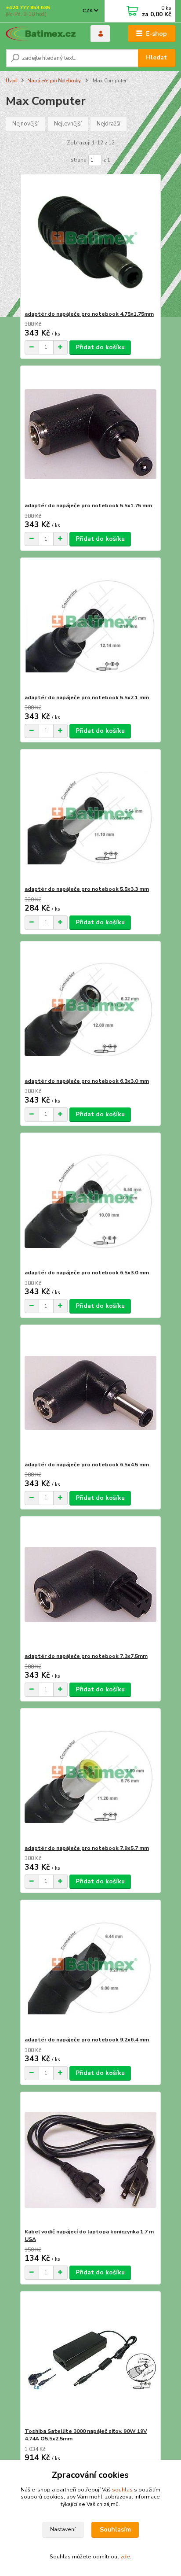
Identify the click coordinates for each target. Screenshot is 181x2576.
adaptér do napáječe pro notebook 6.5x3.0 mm (87, 1273)
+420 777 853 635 (28, 8)
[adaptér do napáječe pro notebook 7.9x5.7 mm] (91, 1777)
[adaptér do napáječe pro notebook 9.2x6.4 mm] (91, 1968)
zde (125, 2557)
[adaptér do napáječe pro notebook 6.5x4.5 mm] (91, 1393)
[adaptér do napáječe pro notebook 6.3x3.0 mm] (91, 1009)
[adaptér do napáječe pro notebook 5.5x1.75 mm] (91, 434)
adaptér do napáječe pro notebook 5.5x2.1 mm (87, 698)
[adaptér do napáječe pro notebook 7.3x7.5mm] (91, 1585)
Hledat (156, 57)
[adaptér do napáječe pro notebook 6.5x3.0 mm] (91, 1201)
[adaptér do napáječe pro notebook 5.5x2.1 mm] (91, 626)
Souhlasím (115, 2530)
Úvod (11, 81)
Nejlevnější (68, 124)
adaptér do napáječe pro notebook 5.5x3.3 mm (87, 889)
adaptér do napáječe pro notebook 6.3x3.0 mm (87, 1081)
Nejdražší (109, 124)
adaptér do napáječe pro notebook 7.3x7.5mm (86, 1656)
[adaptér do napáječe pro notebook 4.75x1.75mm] (91, 242)
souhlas (122, 2490)
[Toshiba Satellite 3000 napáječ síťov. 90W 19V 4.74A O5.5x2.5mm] (91, 2360)
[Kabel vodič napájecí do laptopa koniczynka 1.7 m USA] (91, 2160)
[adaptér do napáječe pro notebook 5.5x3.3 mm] (91, 817)
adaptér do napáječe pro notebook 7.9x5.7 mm (87, 1848)
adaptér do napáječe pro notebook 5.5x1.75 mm (88, 506)
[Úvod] (41, 34)
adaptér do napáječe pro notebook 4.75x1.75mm (89, 314)
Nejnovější (25, 124)
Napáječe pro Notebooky (54, 81)
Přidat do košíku (100, 347)
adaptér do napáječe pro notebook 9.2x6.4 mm (87, 2040)
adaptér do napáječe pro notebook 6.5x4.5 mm (87, 1465)
